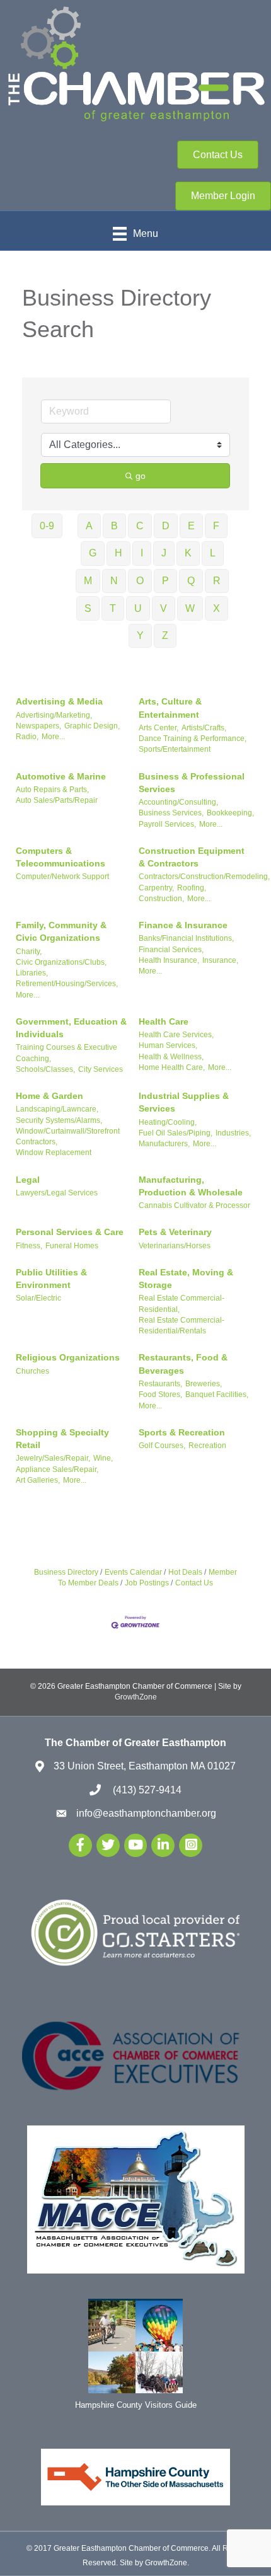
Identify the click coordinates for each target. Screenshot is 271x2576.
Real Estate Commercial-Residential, (182, 1303)
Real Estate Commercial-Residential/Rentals (182, 1325)
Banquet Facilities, (217, 1394)
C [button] (140, 526)
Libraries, (32, 973)
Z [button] (165, 635)
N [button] (114, 581)
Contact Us (194, 1583)
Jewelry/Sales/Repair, (53, 1458)
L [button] (213, 553)
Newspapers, (38, 726)
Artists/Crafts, (204, 728)
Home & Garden (49, 1096)
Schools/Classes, (45, 1069)
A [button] (89, 526)
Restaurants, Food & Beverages (183, 1364)
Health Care (164, 1021)
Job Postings (147, 1583)
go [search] (141, 476)
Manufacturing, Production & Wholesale (191, 1186)
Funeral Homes (72, 1246)
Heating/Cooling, (168, 1122)
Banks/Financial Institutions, (186, 938)
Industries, (233, 1133)
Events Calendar (133, 1572)
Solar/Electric (38, 1298)
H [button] (118, 553)
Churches (32, 1371)
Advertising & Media (59, 701)
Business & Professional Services (192, 783)
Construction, (161, 899)
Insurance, (220, 960)
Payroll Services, (167, 824)
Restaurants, (160, 1384)
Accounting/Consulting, (178, 802)
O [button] (140, 581)
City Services (101, 1069)
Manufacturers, (164, 1144)
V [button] (164, 608)
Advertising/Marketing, (54, 715)
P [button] (165, 581)
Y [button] (140, 635)
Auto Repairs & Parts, (52, 790)
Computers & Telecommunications (61, 857)
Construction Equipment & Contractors (192, 857)
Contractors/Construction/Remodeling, (204, 877)
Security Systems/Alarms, (59, 1120)
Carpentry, (156, 888)
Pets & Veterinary (175, 1232)
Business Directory (66, 1572)
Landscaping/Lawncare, (57, 1109)
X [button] (216, 608)
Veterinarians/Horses (175, 1246)
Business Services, (171, 813)
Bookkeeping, (230, 813)
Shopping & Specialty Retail (62, 1439)
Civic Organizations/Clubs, (61, 962)
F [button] (216, 526)
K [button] (188, 553)
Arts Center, (159, 728)
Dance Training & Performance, (193, 739)
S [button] (88, 608)
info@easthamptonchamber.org (146, 1813)
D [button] (166, 526)
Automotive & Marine (61, 776)
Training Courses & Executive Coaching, (66, 1053)
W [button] (190, 608)
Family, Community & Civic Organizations (61, 931)
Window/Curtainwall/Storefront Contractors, (68, 1136)
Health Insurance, (169, 960)
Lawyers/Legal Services (57, 1193)
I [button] (142, 553)
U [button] (138, 608)
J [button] (164, 553)
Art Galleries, (38, 1480)
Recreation (207, 1446)
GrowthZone (136, 1697)
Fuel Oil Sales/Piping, (176, 1133)
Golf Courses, (162, 1446)
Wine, (103, 1458)
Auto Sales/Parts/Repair (57, 800)
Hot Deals (185, 1572)
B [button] (114, 526)
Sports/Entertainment (175, 749)
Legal (28, 1180)
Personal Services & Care (70, 1232)
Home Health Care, (172, 1067)
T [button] (113, 608)
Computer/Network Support (62, 877)
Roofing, (192, 888)
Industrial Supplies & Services (184, 1102)
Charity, (29, 952)
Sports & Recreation (182, 1432)
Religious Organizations (68, 1357)
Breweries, (204, 1384)
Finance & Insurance (183, 925)
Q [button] (191, 581)
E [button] (191, 526)
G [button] (93, 553)
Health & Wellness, (171, 1057)
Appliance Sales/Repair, (57, 1469)
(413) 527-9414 (146, 1790)
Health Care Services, (176, 1035)
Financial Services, (171, 950)
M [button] (88, 581)
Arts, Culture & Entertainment (170, 708)
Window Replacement (54, 1153)
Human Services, (168, 1045)
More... (53, 737)
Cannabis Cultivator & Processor (194, 1205)
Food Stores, (160, 1394)
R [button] (217, 581)
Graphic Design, (92, 726)
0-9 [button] (47, 526)
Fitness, (29, 1246)
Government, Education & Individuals (71, 1028)
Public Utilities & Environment (51, 1279)
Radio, (27, 737)
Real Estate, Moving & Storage (186, 1279)
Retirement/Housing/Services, (67, 984)
